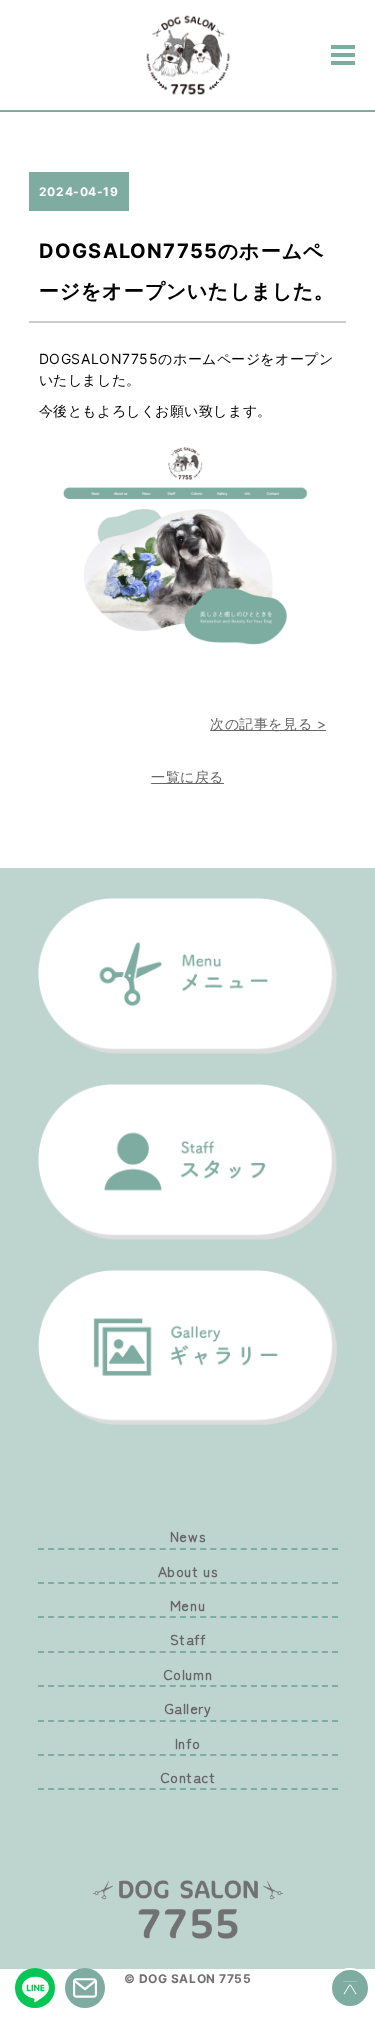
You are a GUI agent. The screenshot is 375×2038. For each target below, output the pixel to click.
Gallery (188, 1708)
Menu (187, 1605)
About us (187, 1571)
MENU (343, 55)
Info (187, 1743)
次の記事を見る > (268, 723)
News (187, 1536)
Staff (188, 1639)
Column (187, 1674)
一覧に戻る (187, 776)
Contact (188, 1777)
